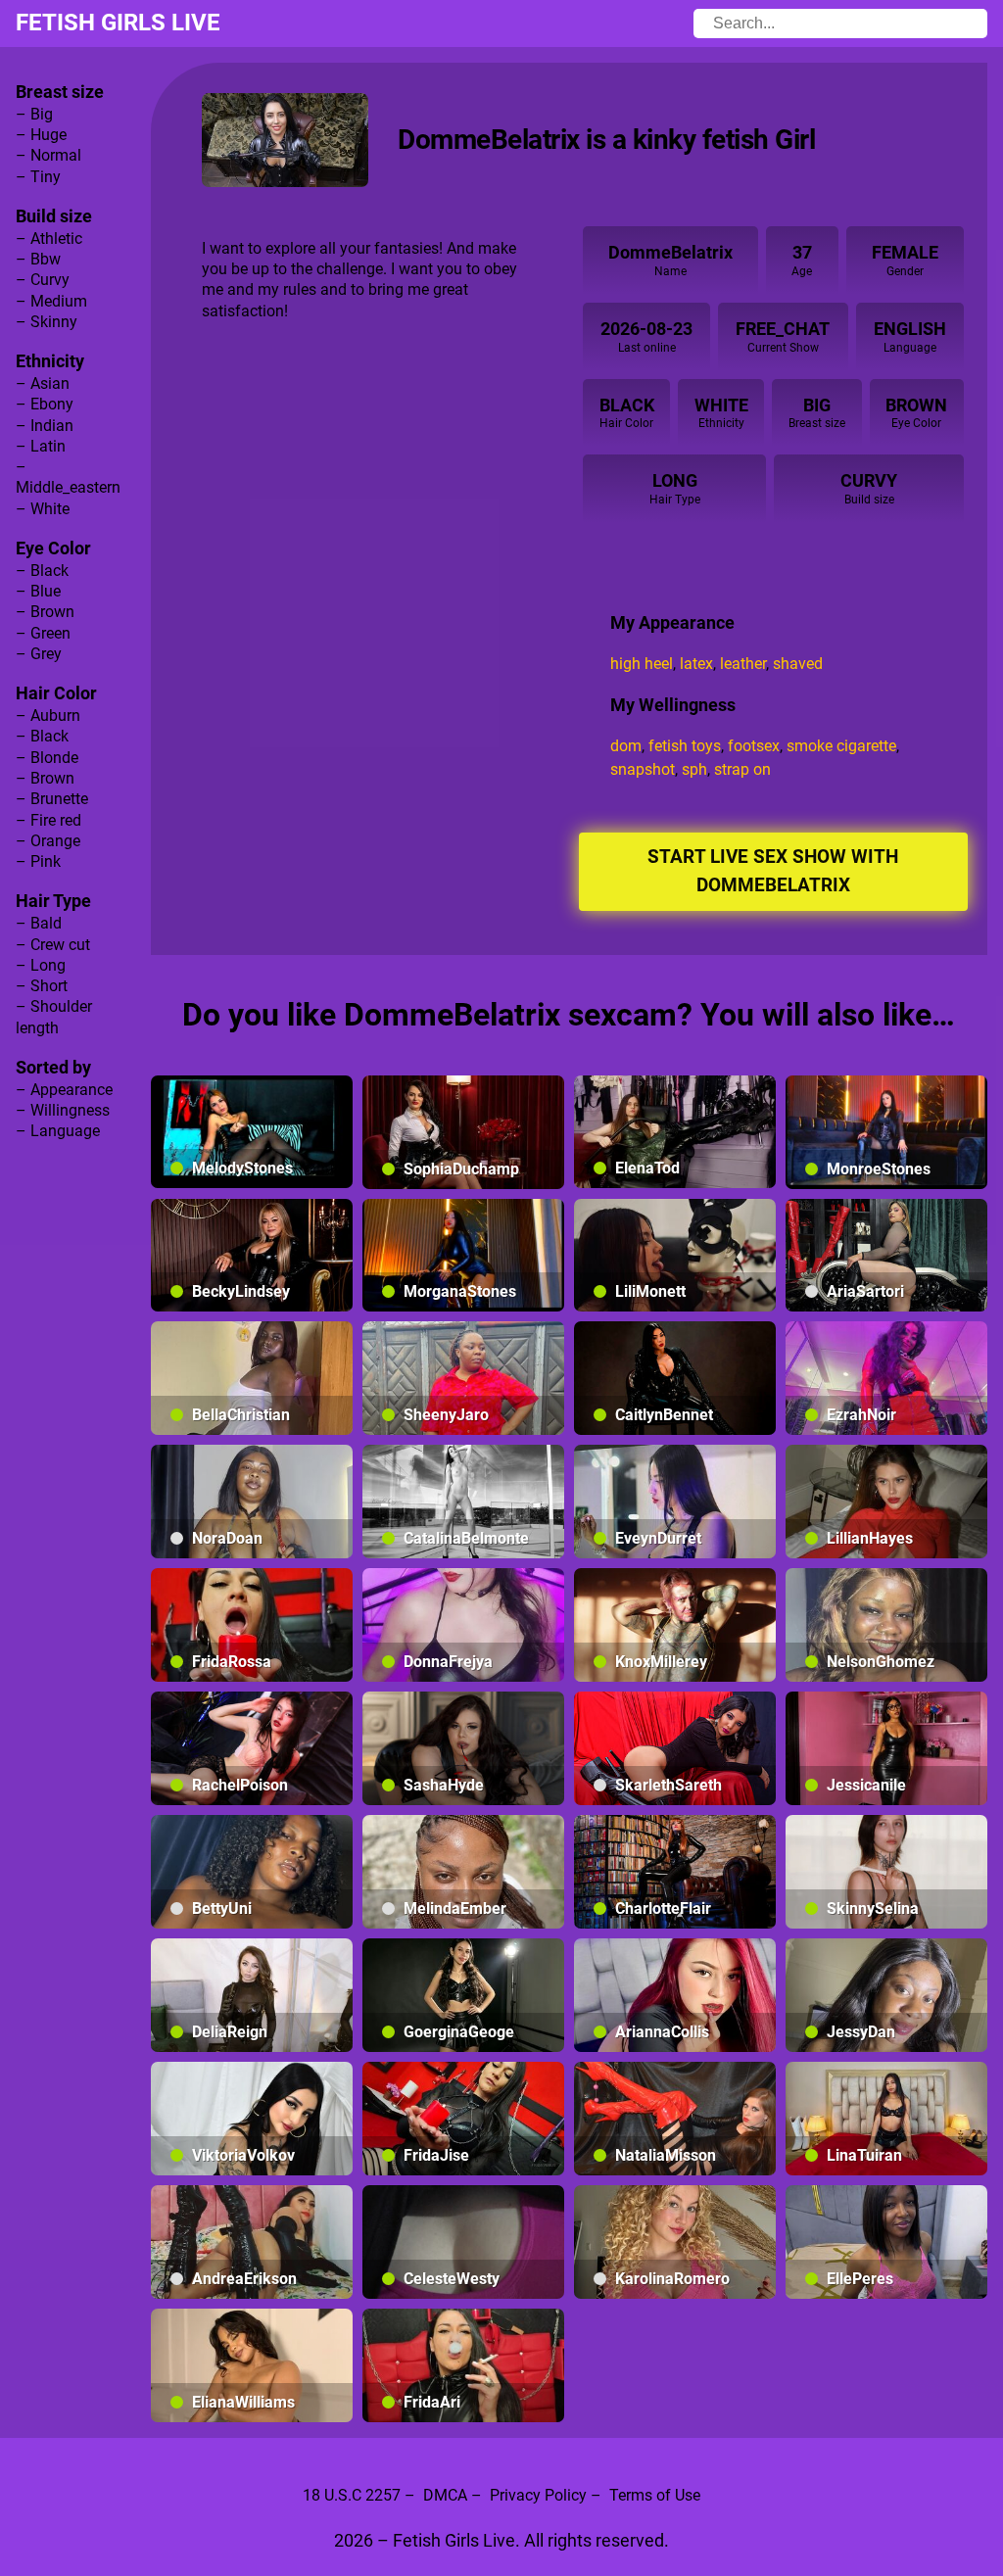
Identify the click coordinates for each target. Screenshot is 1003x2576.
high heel (642, 664)
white (721, 405)
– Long (41, 965)
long (675, 480)
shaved (798, 664)
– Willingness (63, 1110)
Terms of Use (655, 2495)
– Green (43, 633)
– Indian (45, 426)
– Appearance (64, 1090)
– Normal (48, 155)
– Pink (38, 861)
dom (626, 746)
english (910, 329)
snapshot (643, 769)
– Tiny (38, 177)
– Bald (39, 923)
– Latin (41, 446)
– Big (34, 114)
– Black (42, 571)
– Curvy (43, 280)
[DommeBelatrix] (286, 140)
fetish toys (685, 746)
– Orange (48, 841)
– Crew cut (53, 945)
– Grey (39, 654)
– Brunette (52, 799)
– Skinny (47, 322)
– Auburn (48, 716)
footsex (754, 746)
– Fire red (48, 820)
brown (916, 405)
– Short (42, 986)
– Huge (41, 135)
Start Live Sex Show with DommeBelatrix (773, 871)
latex (696, 664)
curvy (869, 480)
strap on (742, 769)
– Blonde (47, 758)
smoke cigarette (841, 746)
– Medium (51, 301)
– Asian (43, 383)
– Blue (38, 591)
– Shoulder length (54, 1017)
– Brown (45, 612)
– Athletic (49, 239)
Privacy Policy (538, 2495)
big (817, 405)
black (627, 405)
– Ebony (45, 404)
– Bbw (38, 259)
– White (43, 509)
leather (743, 664)
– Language (58, 1131)
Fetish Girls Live (118, 23)
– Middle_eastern (68, 477)
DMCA (445, 2495)
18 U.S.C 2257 (352, 2495)
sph (694, 769)
